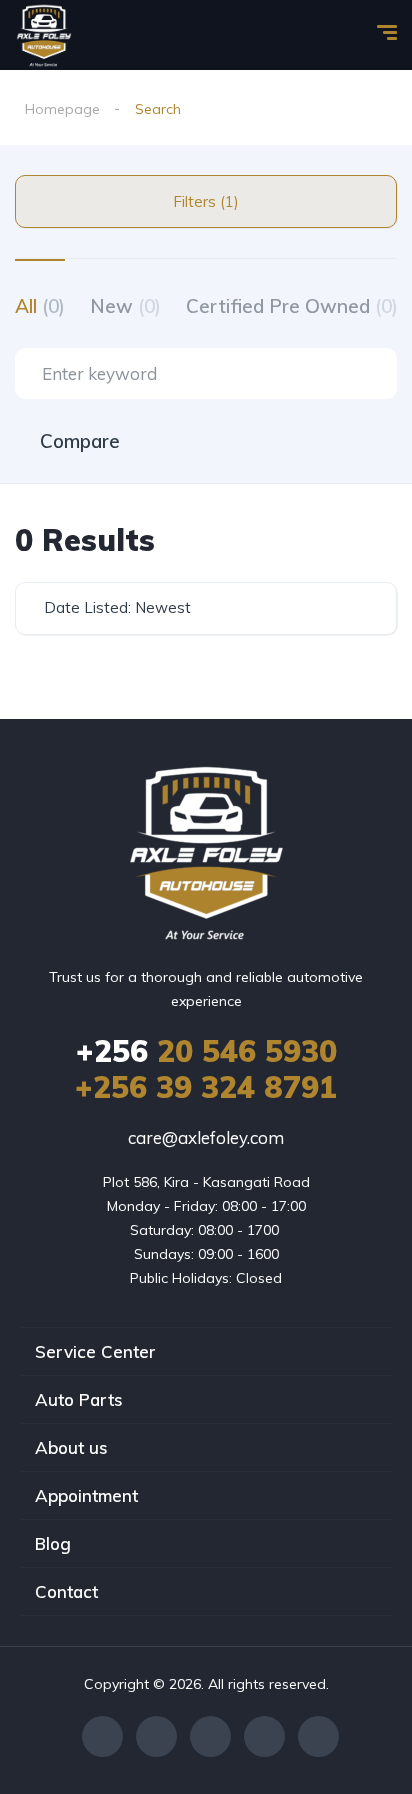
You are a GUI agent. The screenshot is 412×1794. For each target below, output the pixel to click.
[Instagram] (210, 1736)
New (125, 306)
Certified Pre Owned (292, 306)
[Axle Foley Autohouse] (44, 35)
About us (71, 1447)
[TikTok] (318, 1736)
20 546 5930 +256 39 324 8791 (206, 1069)
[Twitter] (156, 1736)
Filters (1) (206, 201)
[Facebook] (102, 1736)
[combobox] (206, 608)
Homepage (62, 109)
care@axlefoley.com (206, 1137)
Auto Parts (79, 1399)
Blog (53, 1543)
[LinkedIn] (264, 1736)
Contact (66, 1591)
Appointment (86, 1495)
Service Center (95, 1351)
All (40, 306)
